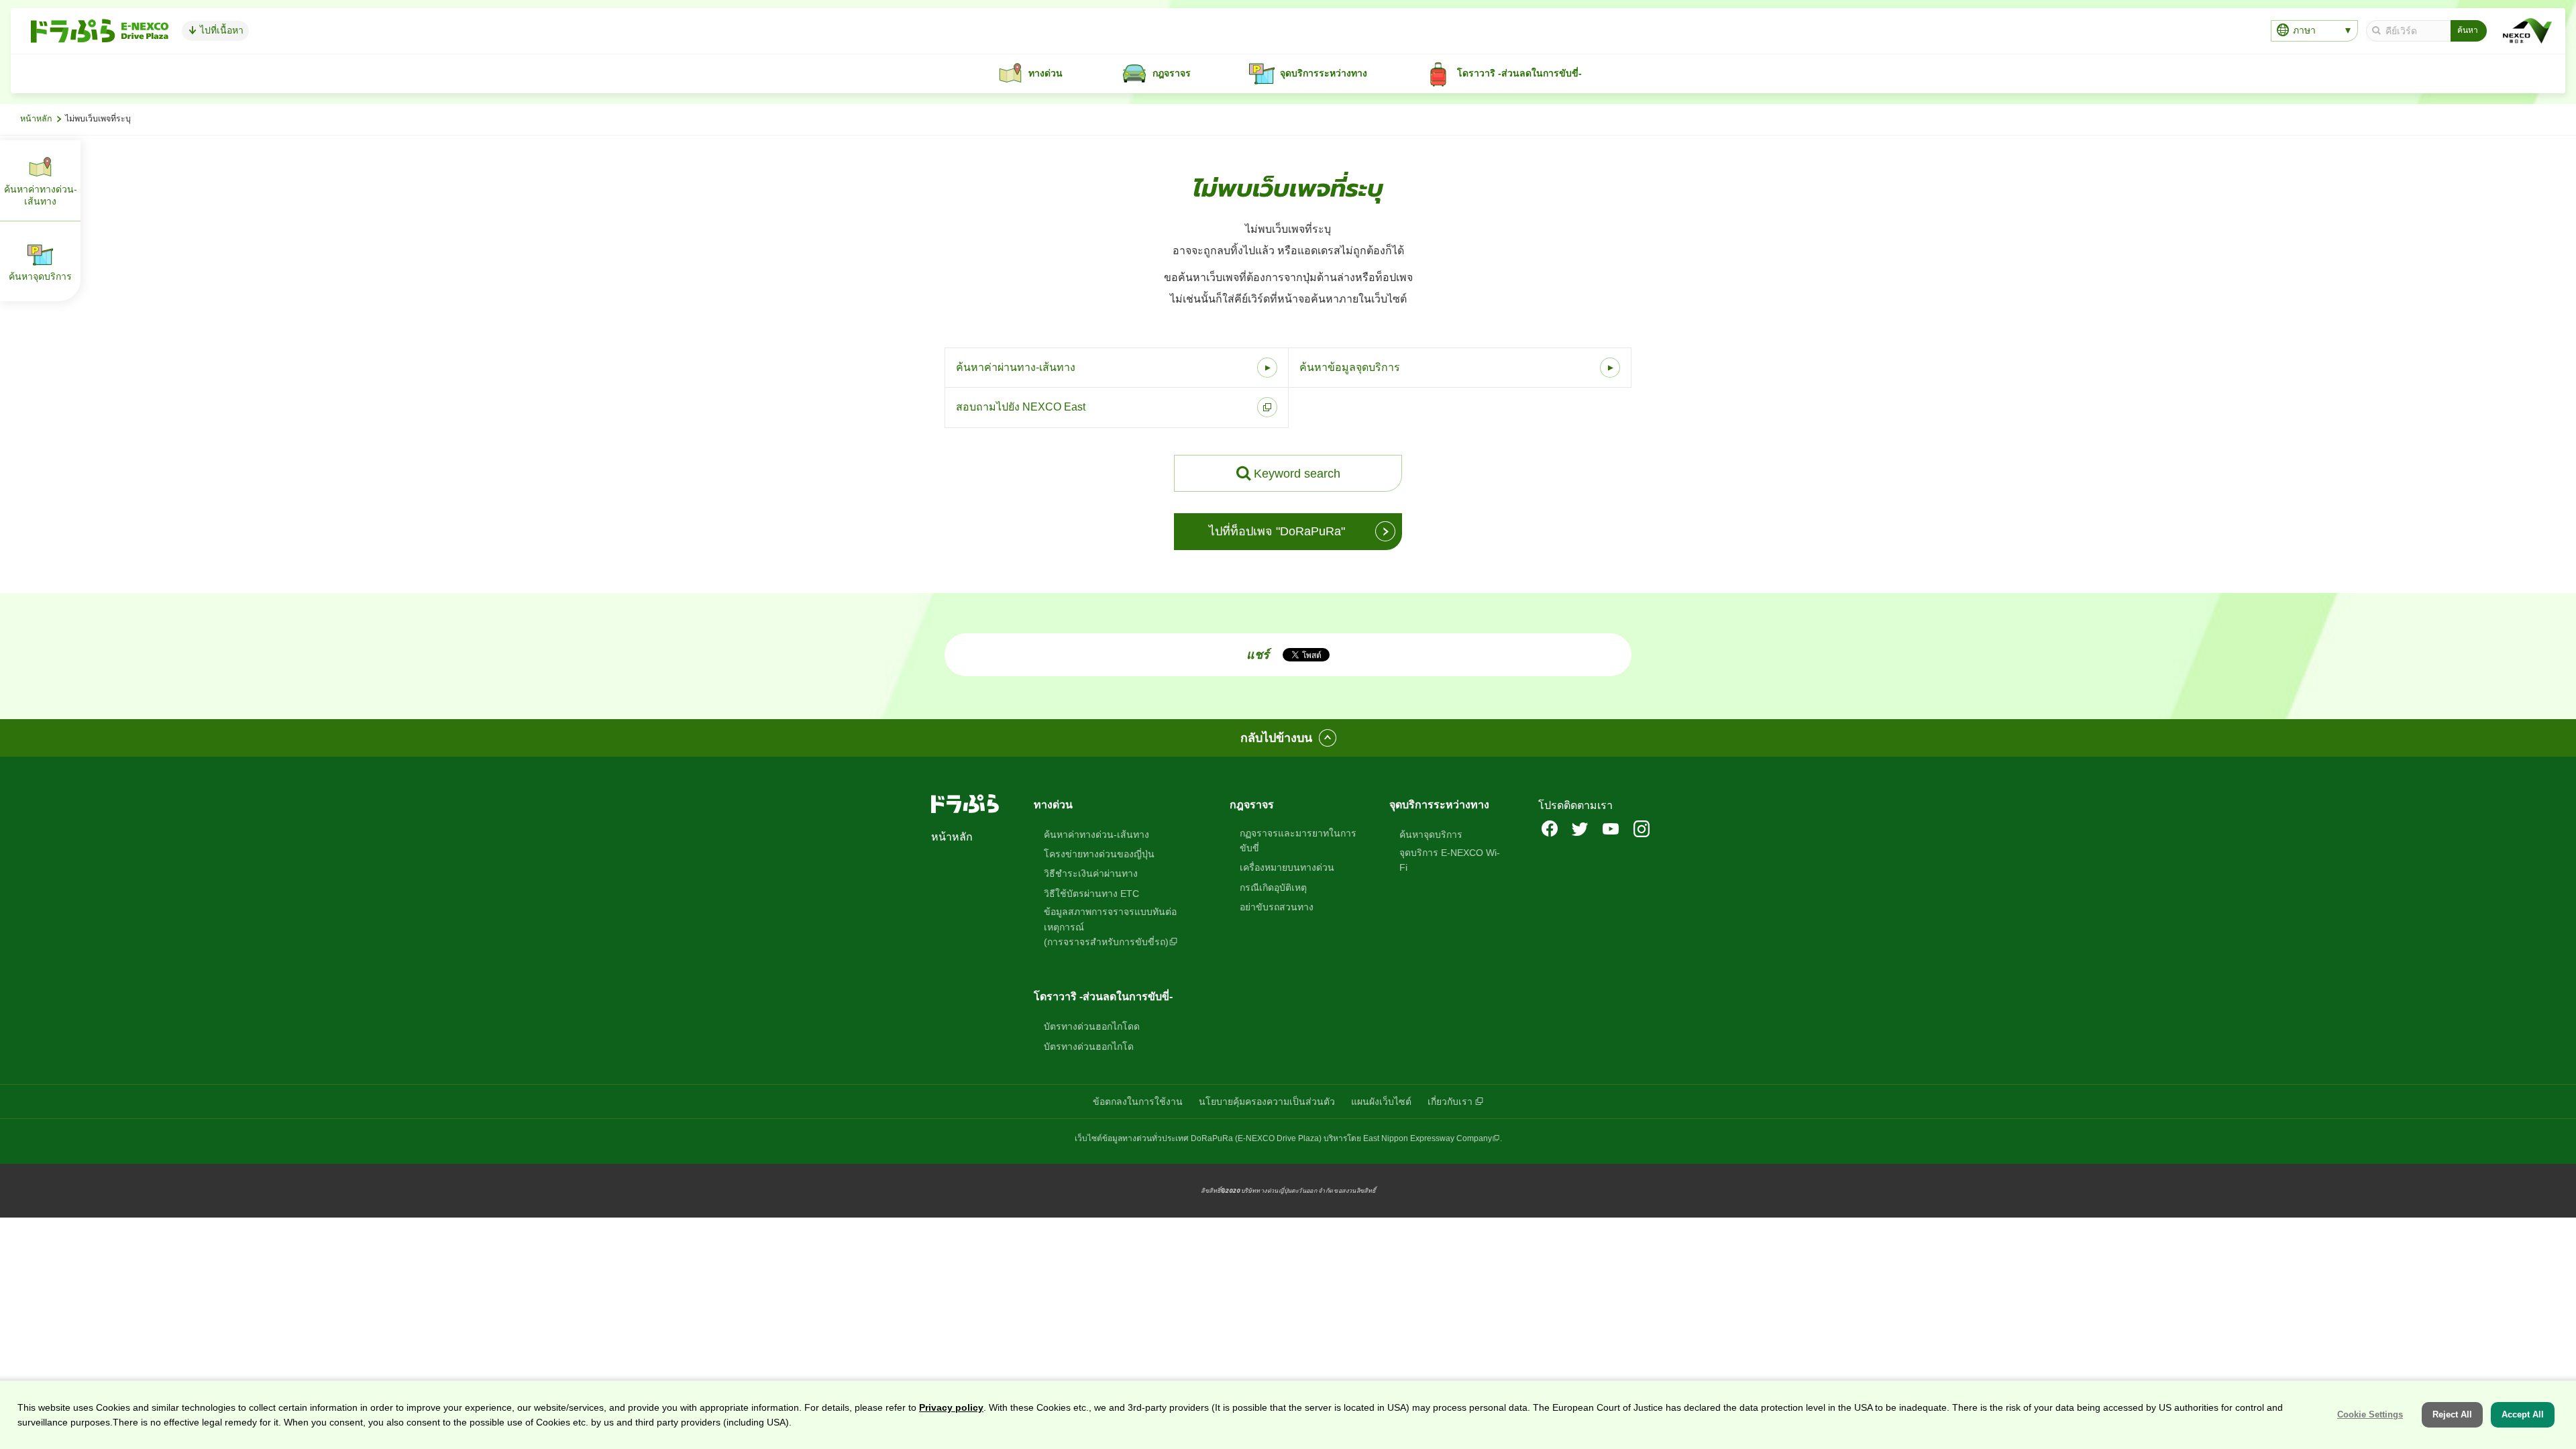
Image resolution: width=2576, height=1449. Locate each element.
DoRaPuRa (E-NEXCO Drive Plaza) (1256, 1138)
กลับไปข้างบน (1276, 738)
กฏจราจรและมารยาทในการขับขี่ (1298, 841)
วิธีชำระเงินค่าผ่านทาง (1091, 873)
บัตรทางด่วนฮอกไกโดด (1092, 1026)
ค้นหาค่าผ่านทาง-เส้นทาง (1016, 367)
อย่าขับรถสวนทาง (1277, 907)
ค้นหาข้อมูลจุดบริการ (1350, 367)
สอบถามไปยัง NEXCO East (1021, 407)
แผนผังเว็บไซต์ (1381, 1102)
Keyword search (1297, 474)
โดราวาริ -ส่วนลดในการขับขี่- (1103, 997)
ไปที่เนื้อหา (220, 30)
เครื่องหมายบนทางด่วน (1287, 867)
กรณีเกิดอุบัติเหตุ (1273, 888)
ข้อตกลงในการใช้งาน (1138, 1102)
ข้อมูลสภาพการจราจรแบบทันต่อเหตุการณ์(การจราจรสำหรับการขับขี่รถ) (1110, 927)
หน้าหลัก (36, 119)
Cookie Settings (2370, 1414)
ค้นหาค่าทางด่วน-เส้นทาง (1096, 835)
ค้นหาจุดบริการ (1431, 835)
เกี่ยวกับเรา (1450, 1102)
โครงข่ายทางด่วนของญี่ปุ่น (1099, 854)
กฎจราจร (1252, 805)
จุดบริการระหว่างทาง (1439, 805)
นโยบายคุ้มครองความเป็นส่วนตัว (1267, 1102)
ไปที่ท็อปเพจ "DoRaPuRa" (1277, 531)
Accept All (2523, 1414)
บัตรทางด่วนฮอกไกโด (1089, 1046)
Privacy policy (951, 1407)
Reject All (2452, 1414)
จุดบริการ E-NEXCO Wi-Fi (1450, 860)
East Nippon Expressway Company (1428, 1138)
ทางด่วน (1053, 805)
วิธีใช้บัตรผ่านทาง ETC (1091, 894)
